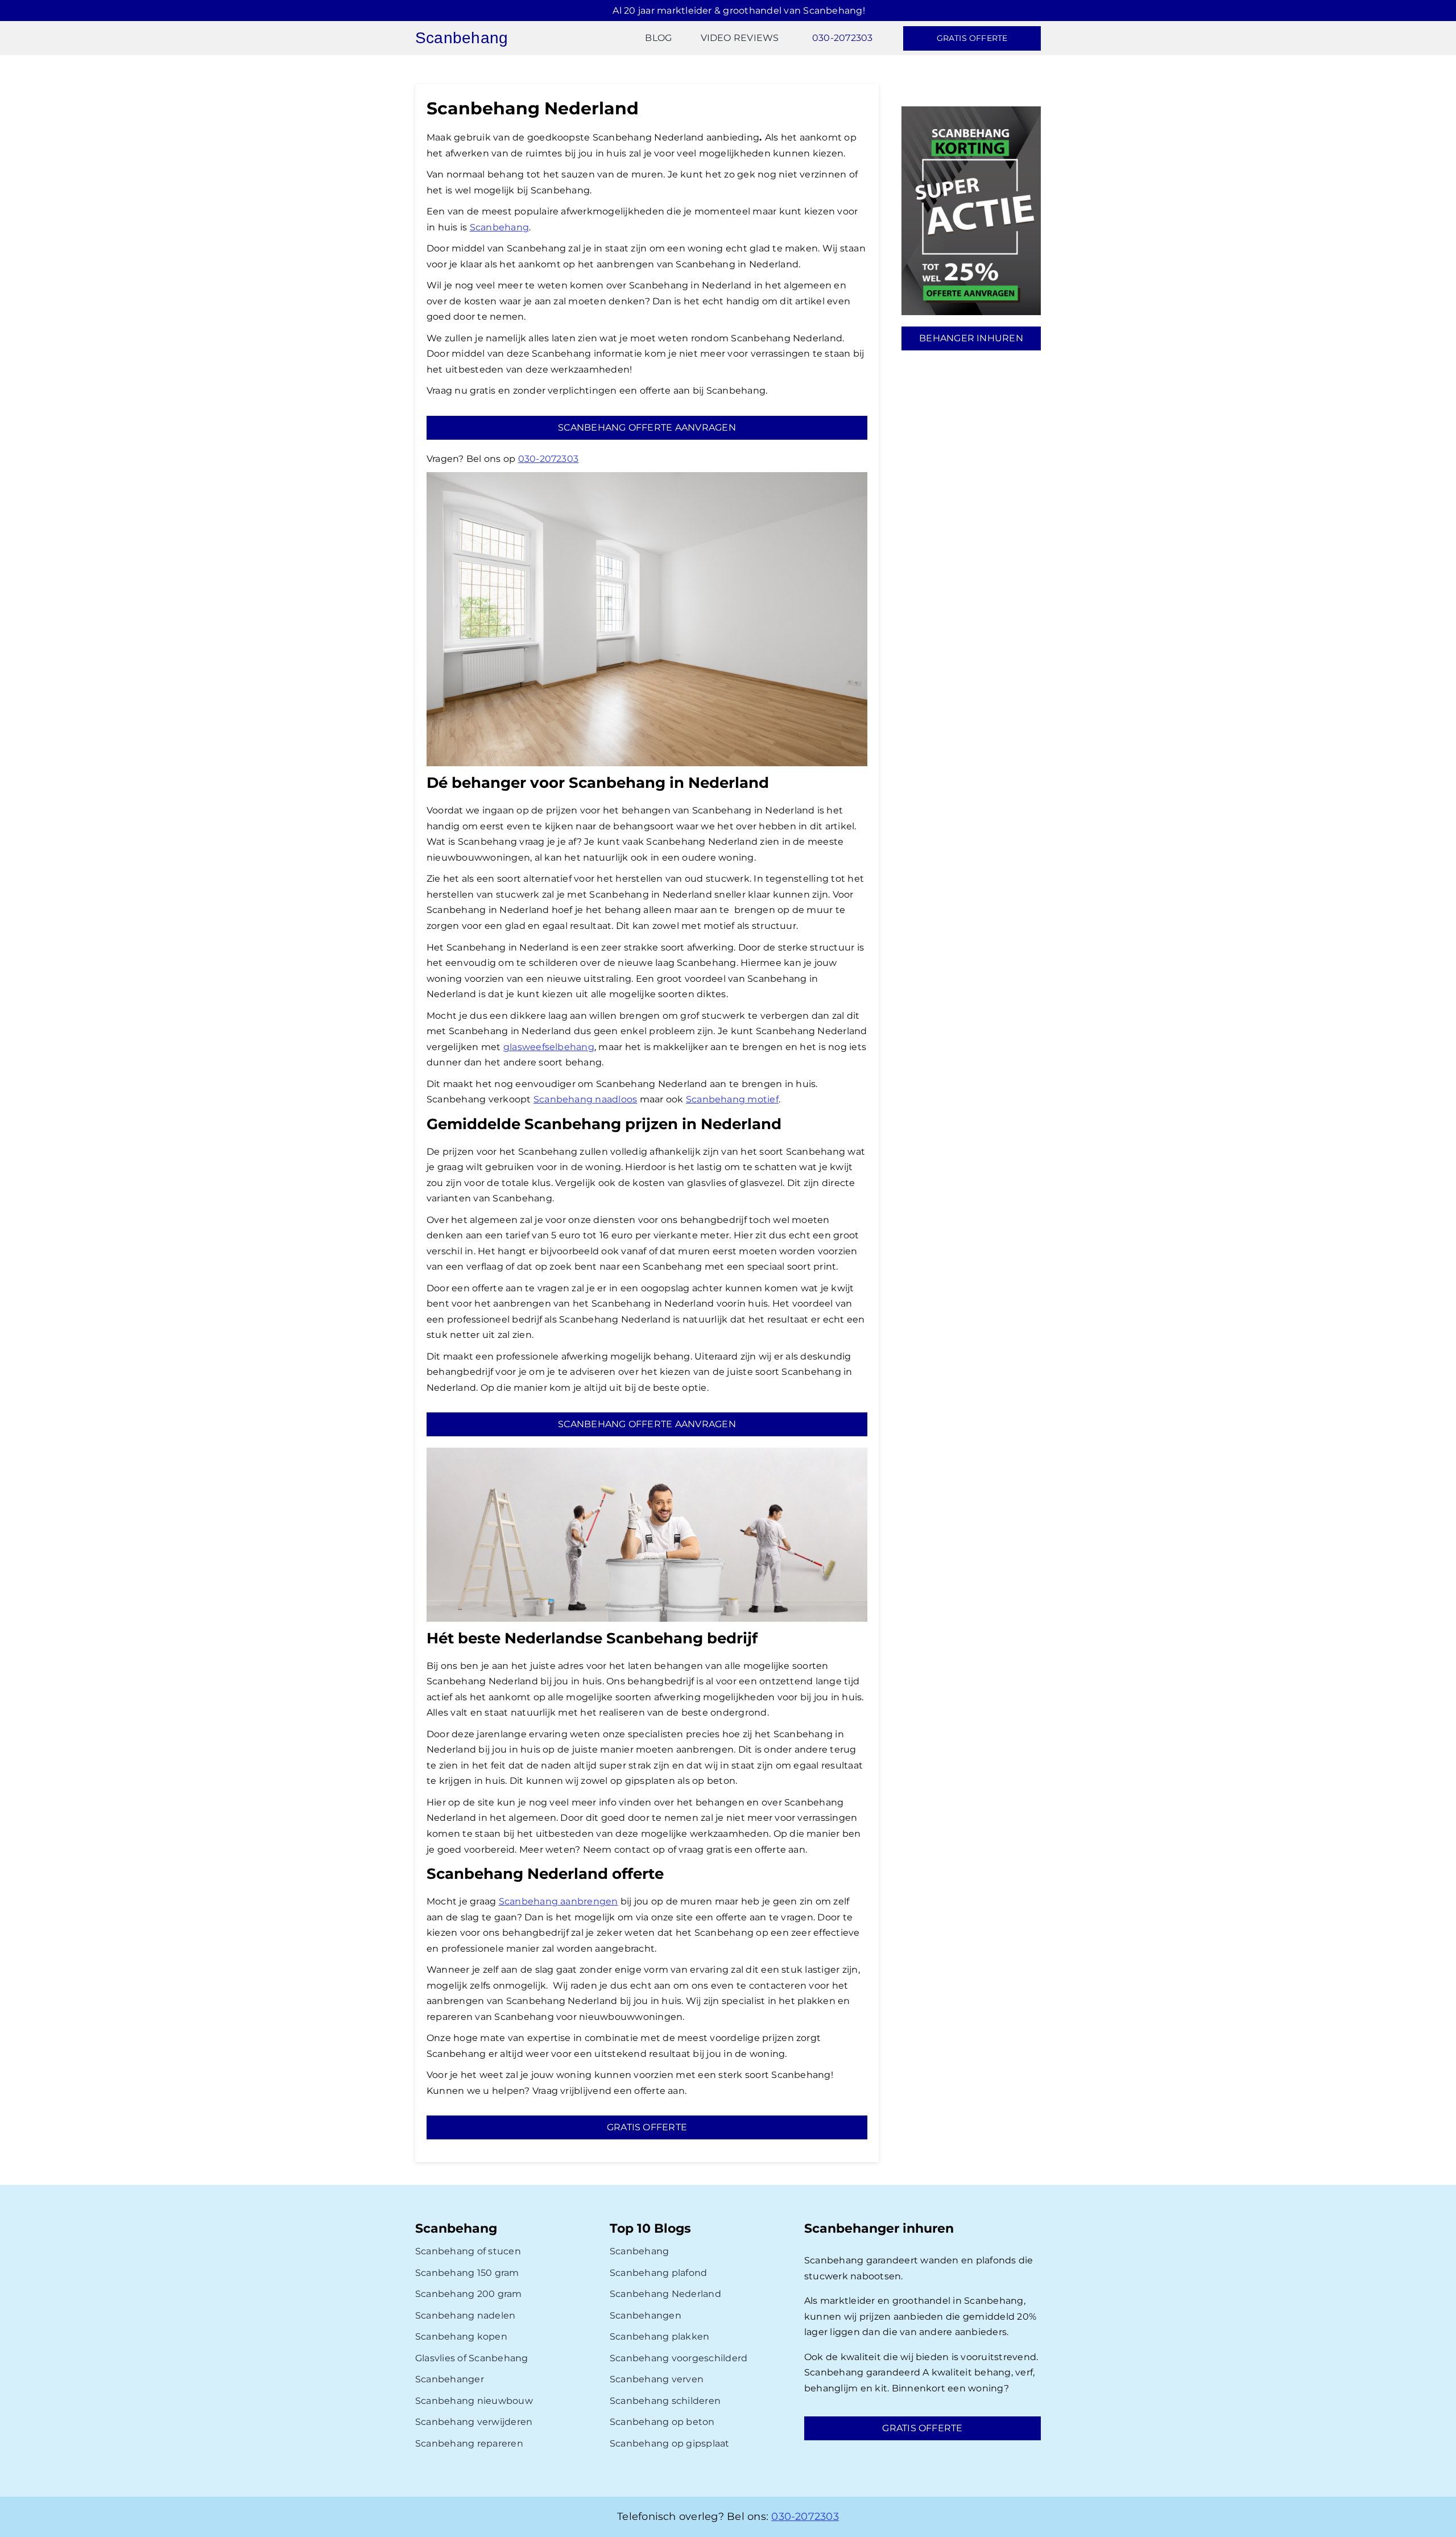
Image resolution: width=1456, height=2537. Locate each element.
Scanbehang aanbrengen (559, 1901)
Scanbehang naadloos (586, 1099)
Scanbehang (499, 227)
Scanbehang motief (732, 1099)
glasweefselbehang (549, 1047)
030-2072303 (549, 459)
